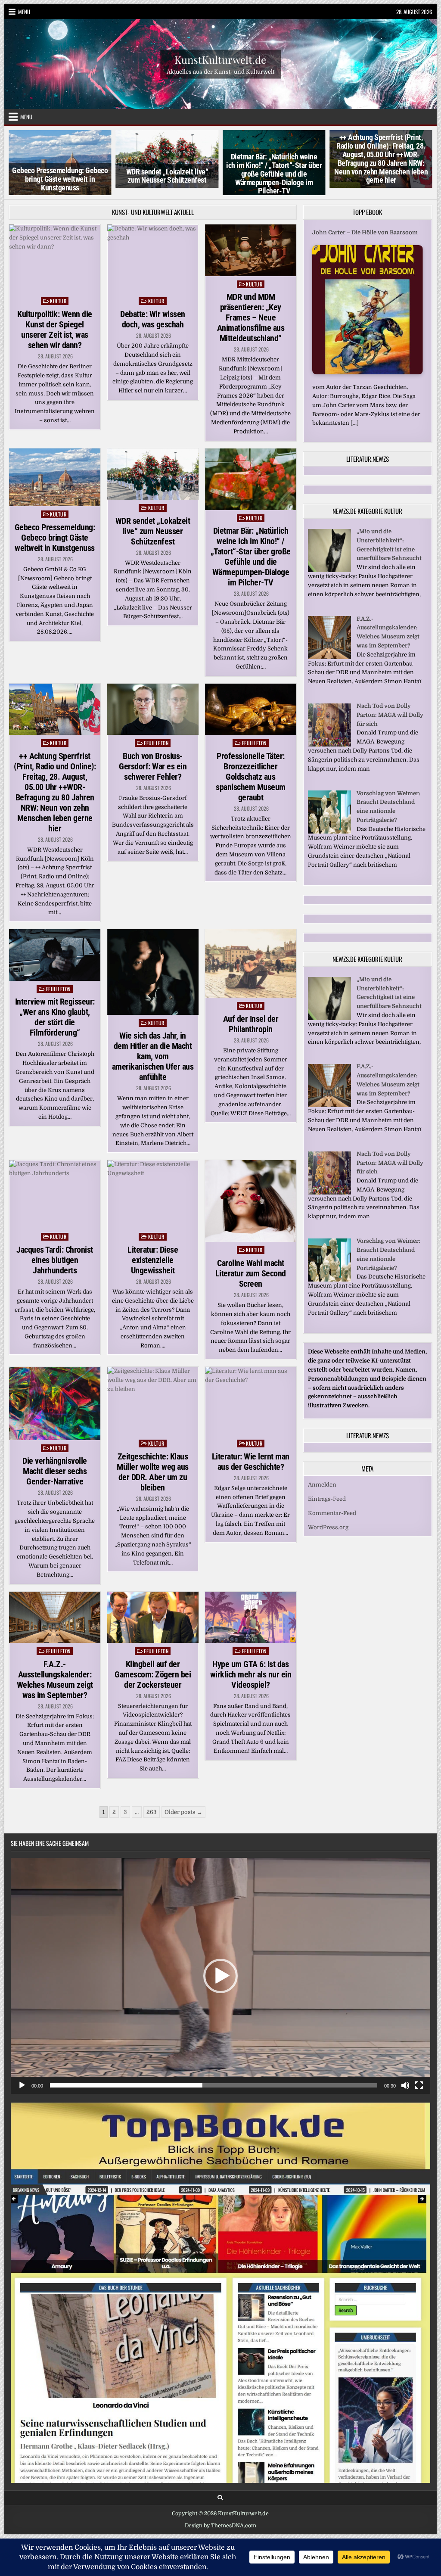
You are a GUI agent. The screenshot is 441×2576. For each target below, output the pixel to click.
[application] (220, 1976)
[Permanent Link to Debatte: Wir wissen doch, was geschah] (153, 259)
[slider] (214, 2085)
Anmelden (322, 1485)
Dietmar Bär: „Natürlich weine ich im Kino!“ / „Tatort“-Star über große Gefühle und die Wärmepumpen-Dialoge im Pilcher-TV (274, 174)
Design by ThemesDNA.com (220, 2526)
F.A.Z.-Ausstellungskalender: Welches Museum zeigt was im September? (55, 1680)
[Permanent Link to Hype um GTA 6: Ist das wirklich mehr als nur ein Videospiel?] (251, 1617)
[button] (220, 1976)
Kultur (58, 301)
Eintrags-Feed (327, 1499)
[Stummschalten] (405, 2085)
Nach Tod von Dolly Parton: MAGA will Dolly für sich (390, 715)
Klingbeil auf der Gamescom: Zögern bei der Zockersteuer (153, 1674)
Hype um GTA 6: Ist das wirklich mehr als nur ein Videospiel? (251, 1674)
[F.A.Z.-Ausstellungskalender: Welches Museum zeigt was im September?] (329, 657)
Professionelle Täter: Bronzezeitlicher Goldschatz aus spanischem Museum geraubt (251, 777)
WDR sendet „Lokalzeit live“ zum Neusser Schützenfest (167, 176)
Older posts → (183, 1812)
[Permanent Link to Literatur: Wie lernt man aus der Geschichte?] (251, 1401)
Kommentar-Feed (332, 1513)
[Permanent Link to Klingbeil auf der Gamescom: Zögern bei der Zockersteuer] (153, 1617)
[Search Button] (220, 2498)
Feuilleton (156, 743)
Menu (24, 12)
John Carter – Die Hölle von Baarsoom (365, 232)
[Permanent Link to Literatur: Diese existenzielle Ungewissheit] (153, 1194)
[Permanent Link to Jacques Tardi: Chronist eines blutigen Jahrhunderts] (55, 1194)
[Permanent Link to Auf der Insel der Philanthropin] (251, 963)
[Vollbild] (419, 2085)
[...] (355, 423)
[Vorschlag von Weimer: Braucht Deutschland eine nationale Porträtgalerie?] (329, 832)
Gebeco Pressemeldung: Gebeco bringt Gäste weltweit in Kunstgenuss (60, 179)
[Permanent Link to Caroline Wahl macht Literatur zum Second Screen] (251, 1201)
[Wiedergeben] (22, 2085)
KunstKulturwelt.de (220, 59)
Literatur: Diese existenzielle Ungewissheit (153, 1260)
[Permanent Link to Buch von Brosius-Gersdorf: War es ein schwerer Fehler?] (153, 709)
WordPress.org (328, 1527)
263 (152, 1812)
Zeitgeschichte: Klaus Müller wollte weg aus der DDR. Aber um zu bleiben (153, 1472)
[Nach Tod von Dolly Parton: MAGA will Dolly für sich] (329, 745)
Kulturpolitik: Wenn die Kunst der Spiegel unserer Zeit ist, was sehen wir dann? (55, 330)
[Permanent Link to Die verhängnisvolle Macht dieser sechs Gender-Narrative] (55, 1403)
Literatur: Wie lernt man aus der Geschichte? (251, 1462)
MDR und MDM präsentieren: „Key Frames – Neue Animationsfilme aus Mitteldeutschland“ (251, 317)
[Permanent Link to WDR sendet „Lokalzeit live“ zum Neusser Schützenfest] (153, 474)
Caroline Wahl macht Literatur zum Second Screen (251, 1273)
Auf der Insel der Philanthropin (251, 1024)
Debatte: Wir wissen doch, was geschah (153, 319)
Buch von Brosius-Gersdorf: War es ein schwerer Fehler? (153, 766)
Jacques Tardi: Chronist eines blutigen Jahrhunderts (55, 1260)
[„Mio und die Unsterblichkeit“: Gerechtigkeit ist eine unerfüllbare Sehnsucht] (329, 570)
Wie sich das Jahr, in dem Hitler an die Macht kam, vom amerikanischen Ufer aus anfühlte (153, 1056)
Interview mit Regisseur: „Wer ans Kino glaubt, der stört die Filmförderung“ (55, 1017)
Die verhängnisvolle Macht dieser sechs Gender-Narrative (55, 1471)
